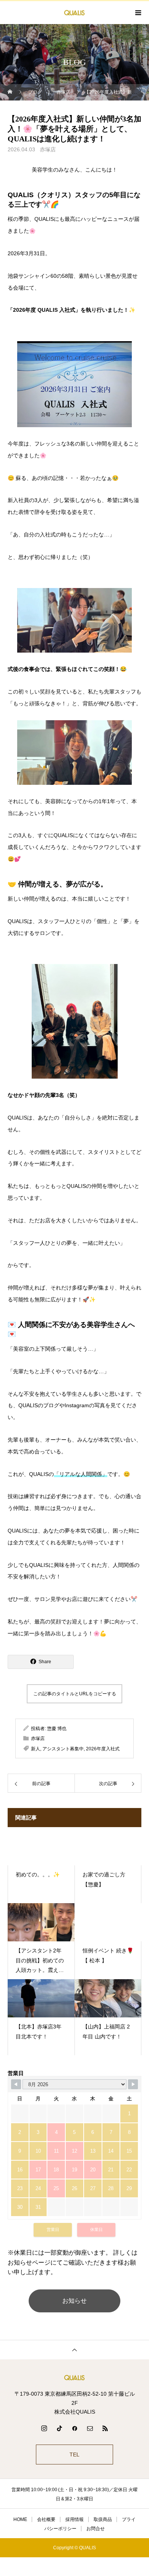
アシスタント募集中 (63, 1749)
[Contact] (90, 2428)
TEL (74, 2454)
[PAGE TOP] (74, 2350)
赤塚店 (48, 149)
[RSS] (105, 2428)
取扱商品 (103, 2519)
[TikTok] (59, 2428)
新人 (36, 1749)
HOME (20, 2519)
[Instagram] (44, 2428)
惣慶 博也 (57, 1729)
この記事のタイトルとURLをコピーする (75, 1694)
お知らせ (74, 2301)
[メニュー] (138, 13)
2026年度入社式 (103, 1749)
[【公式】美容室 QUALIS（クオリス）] (74, 2378)
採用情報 (74, 2519)
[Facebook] (74, 2428)
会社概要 (46, 2519)
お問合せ (96, 2529)
